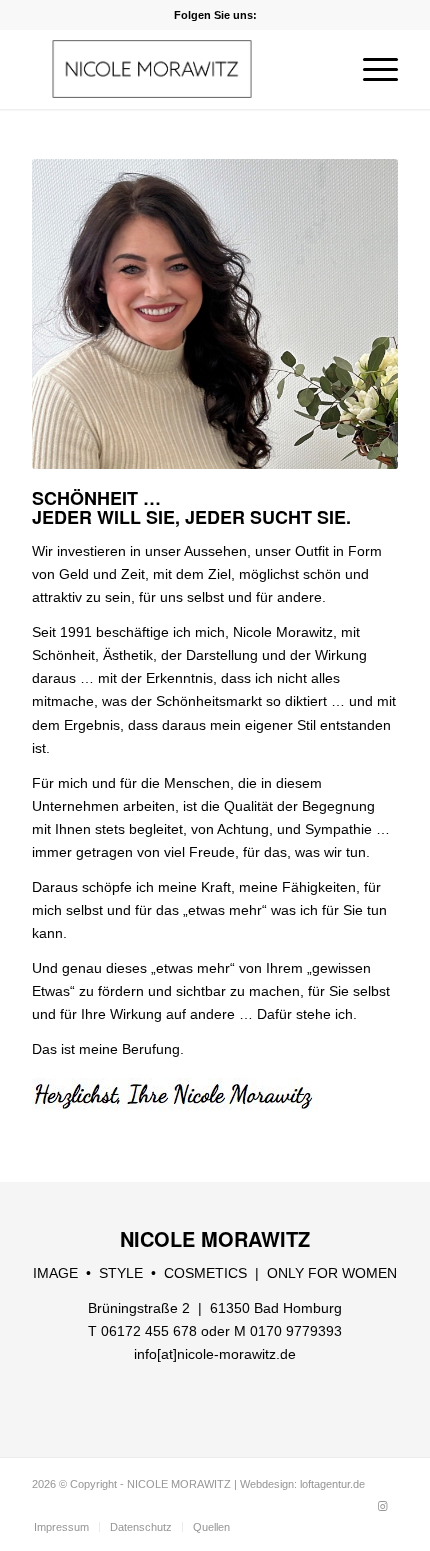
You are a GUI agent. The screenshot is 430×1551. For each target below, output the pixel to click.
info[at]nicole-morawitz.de (215, 1354)
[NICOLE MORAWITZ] (178, 69)
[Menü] (370, 69)
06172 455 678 (149, 1331)
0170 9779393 (296, 1331)
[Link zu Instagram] (383, 1506)
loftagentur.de (332, 1484)
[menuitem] (370, 69)
